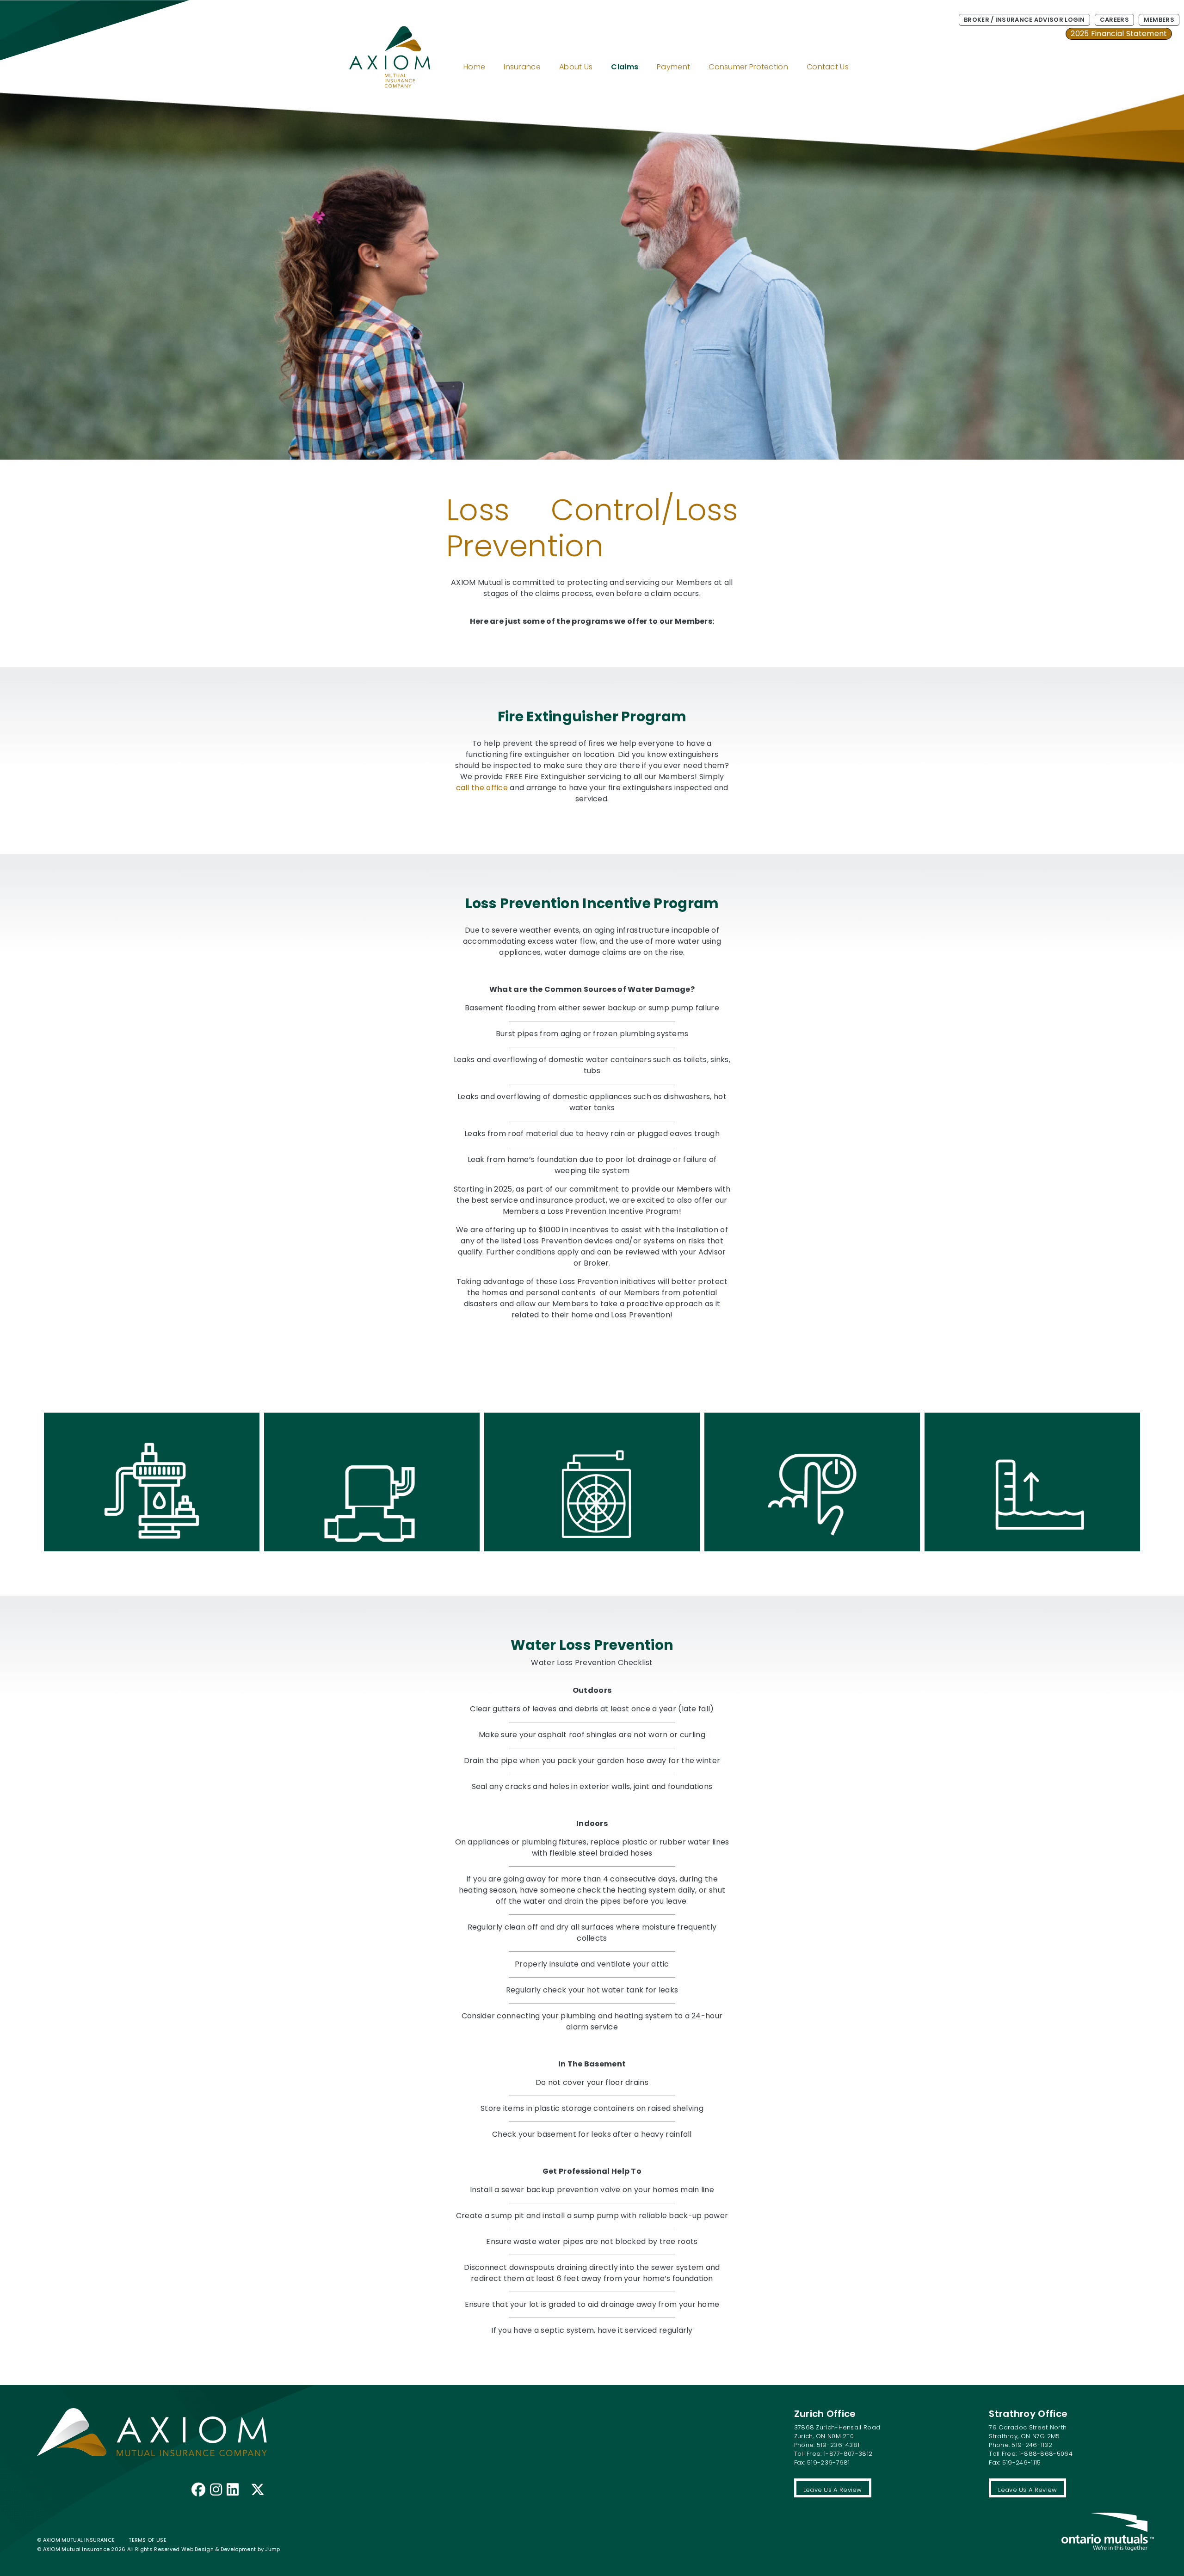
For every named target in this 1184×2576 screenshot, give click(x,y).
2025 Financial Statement (1119, 34)
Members (1159, 20)
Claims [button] (625, 67)
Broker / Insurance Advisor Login (1024, 20)
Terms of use (148, 2540)
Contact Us (828, 67)
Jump (272, 2549)
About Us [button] (576, 67)
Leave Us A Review (833, 2490)
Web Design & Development (219, 2549)
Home (474, 67)
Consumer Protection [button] (748, 67)
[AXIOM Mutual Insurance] (376, 46)
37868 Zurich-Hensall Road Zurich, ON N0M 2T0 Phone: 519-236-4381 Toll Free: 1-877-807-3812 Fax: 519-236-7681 (837, 2445)
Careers (1114, 20)
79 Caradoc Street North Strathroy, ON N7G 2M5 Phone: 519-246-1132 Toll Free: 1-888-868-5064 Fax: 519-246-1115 (1031, 2445)
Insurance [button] (522, 67)
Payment (673, 67)
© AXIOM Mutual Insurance (76, 2540)
